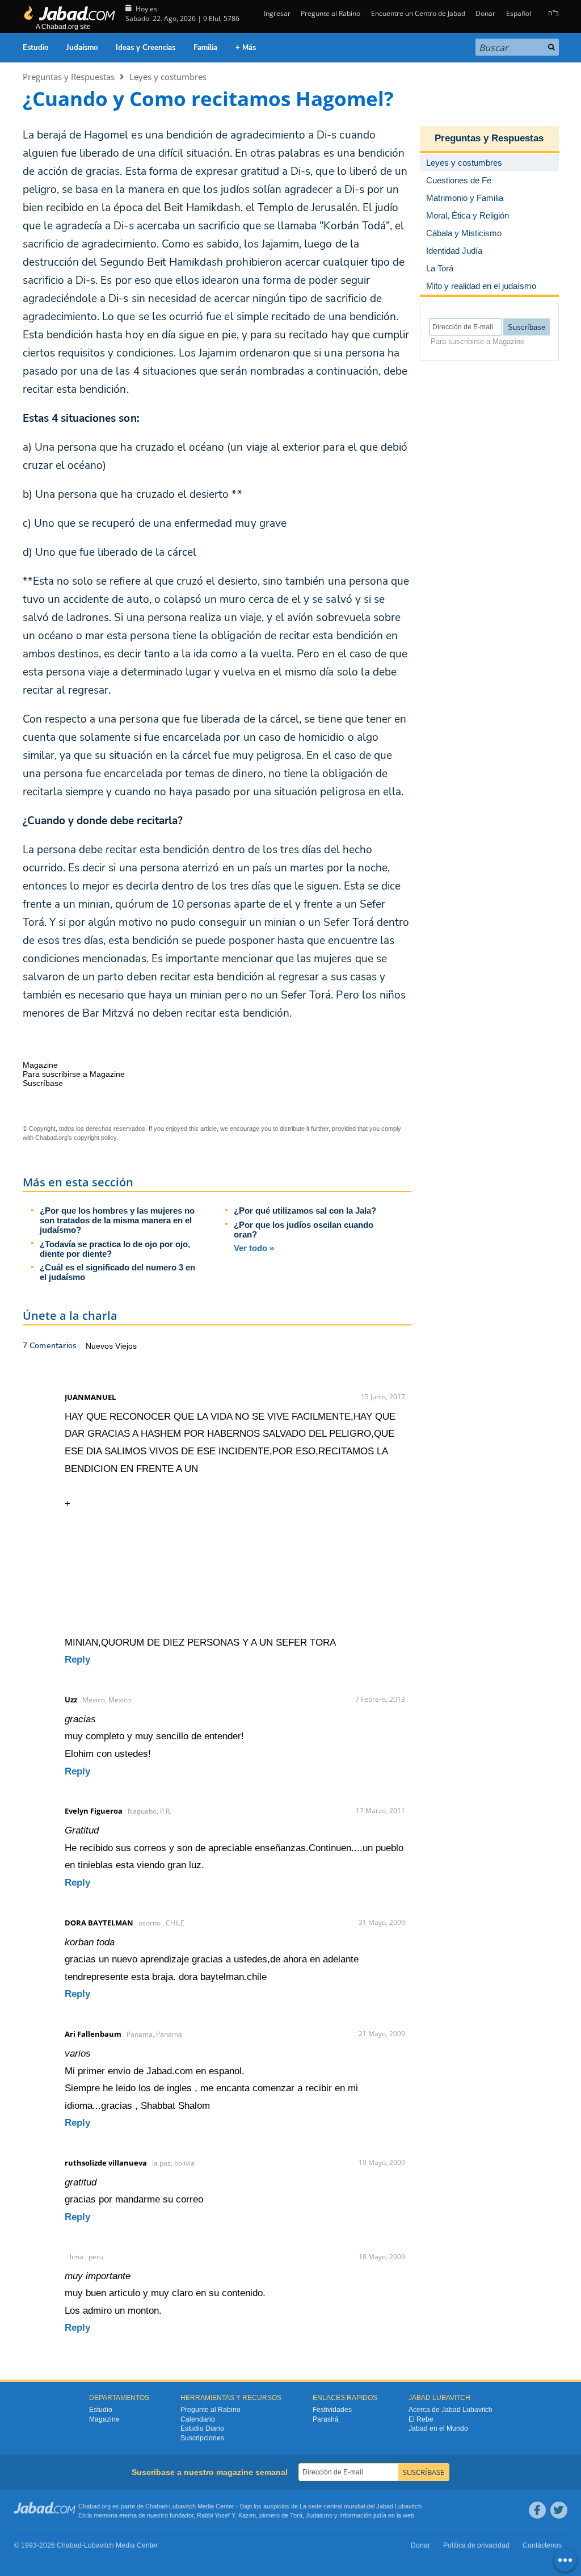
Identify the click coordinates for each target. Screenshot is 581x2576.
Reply (77, 1660)
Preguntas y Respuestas (69, 77)
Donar (485, 13)
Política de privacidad (476, 2545)
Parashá (326, 2419)
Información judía (364, 2515)
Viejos (126, 1346)
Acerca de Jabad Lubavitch (451, 2410)
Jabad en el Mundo (438, 2428)
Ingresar (276, 13)
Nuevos (100, 1346)
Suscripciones (202, 2438)
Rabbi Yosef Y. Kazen (226, 2515)
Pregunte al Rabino (331, 13)
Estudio (35, 48)
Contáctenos (542, 2545)
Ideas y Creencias (146, 48)
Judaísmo (82, 48)
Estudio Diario (202, 2428)
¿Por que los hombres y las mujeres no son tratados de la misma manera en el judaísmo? (117, 1220)
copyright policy (95, 1138)
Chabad (156, 2506)
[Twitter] (559, 2510)
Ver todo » (254, 1248)
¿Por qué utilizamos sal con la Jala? (305, 1211)
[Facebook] (537, 2510)
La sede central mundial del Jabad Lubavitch (361, 2506)
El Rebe (421, 2419)
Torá (296, 2515)
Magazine (104, 2419)
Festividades (332, 2410)
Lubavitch (182, 2506)
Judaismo (319, 2515)
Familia (205, 48)
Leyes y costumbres (168, 77)
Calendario (198, 2419)
